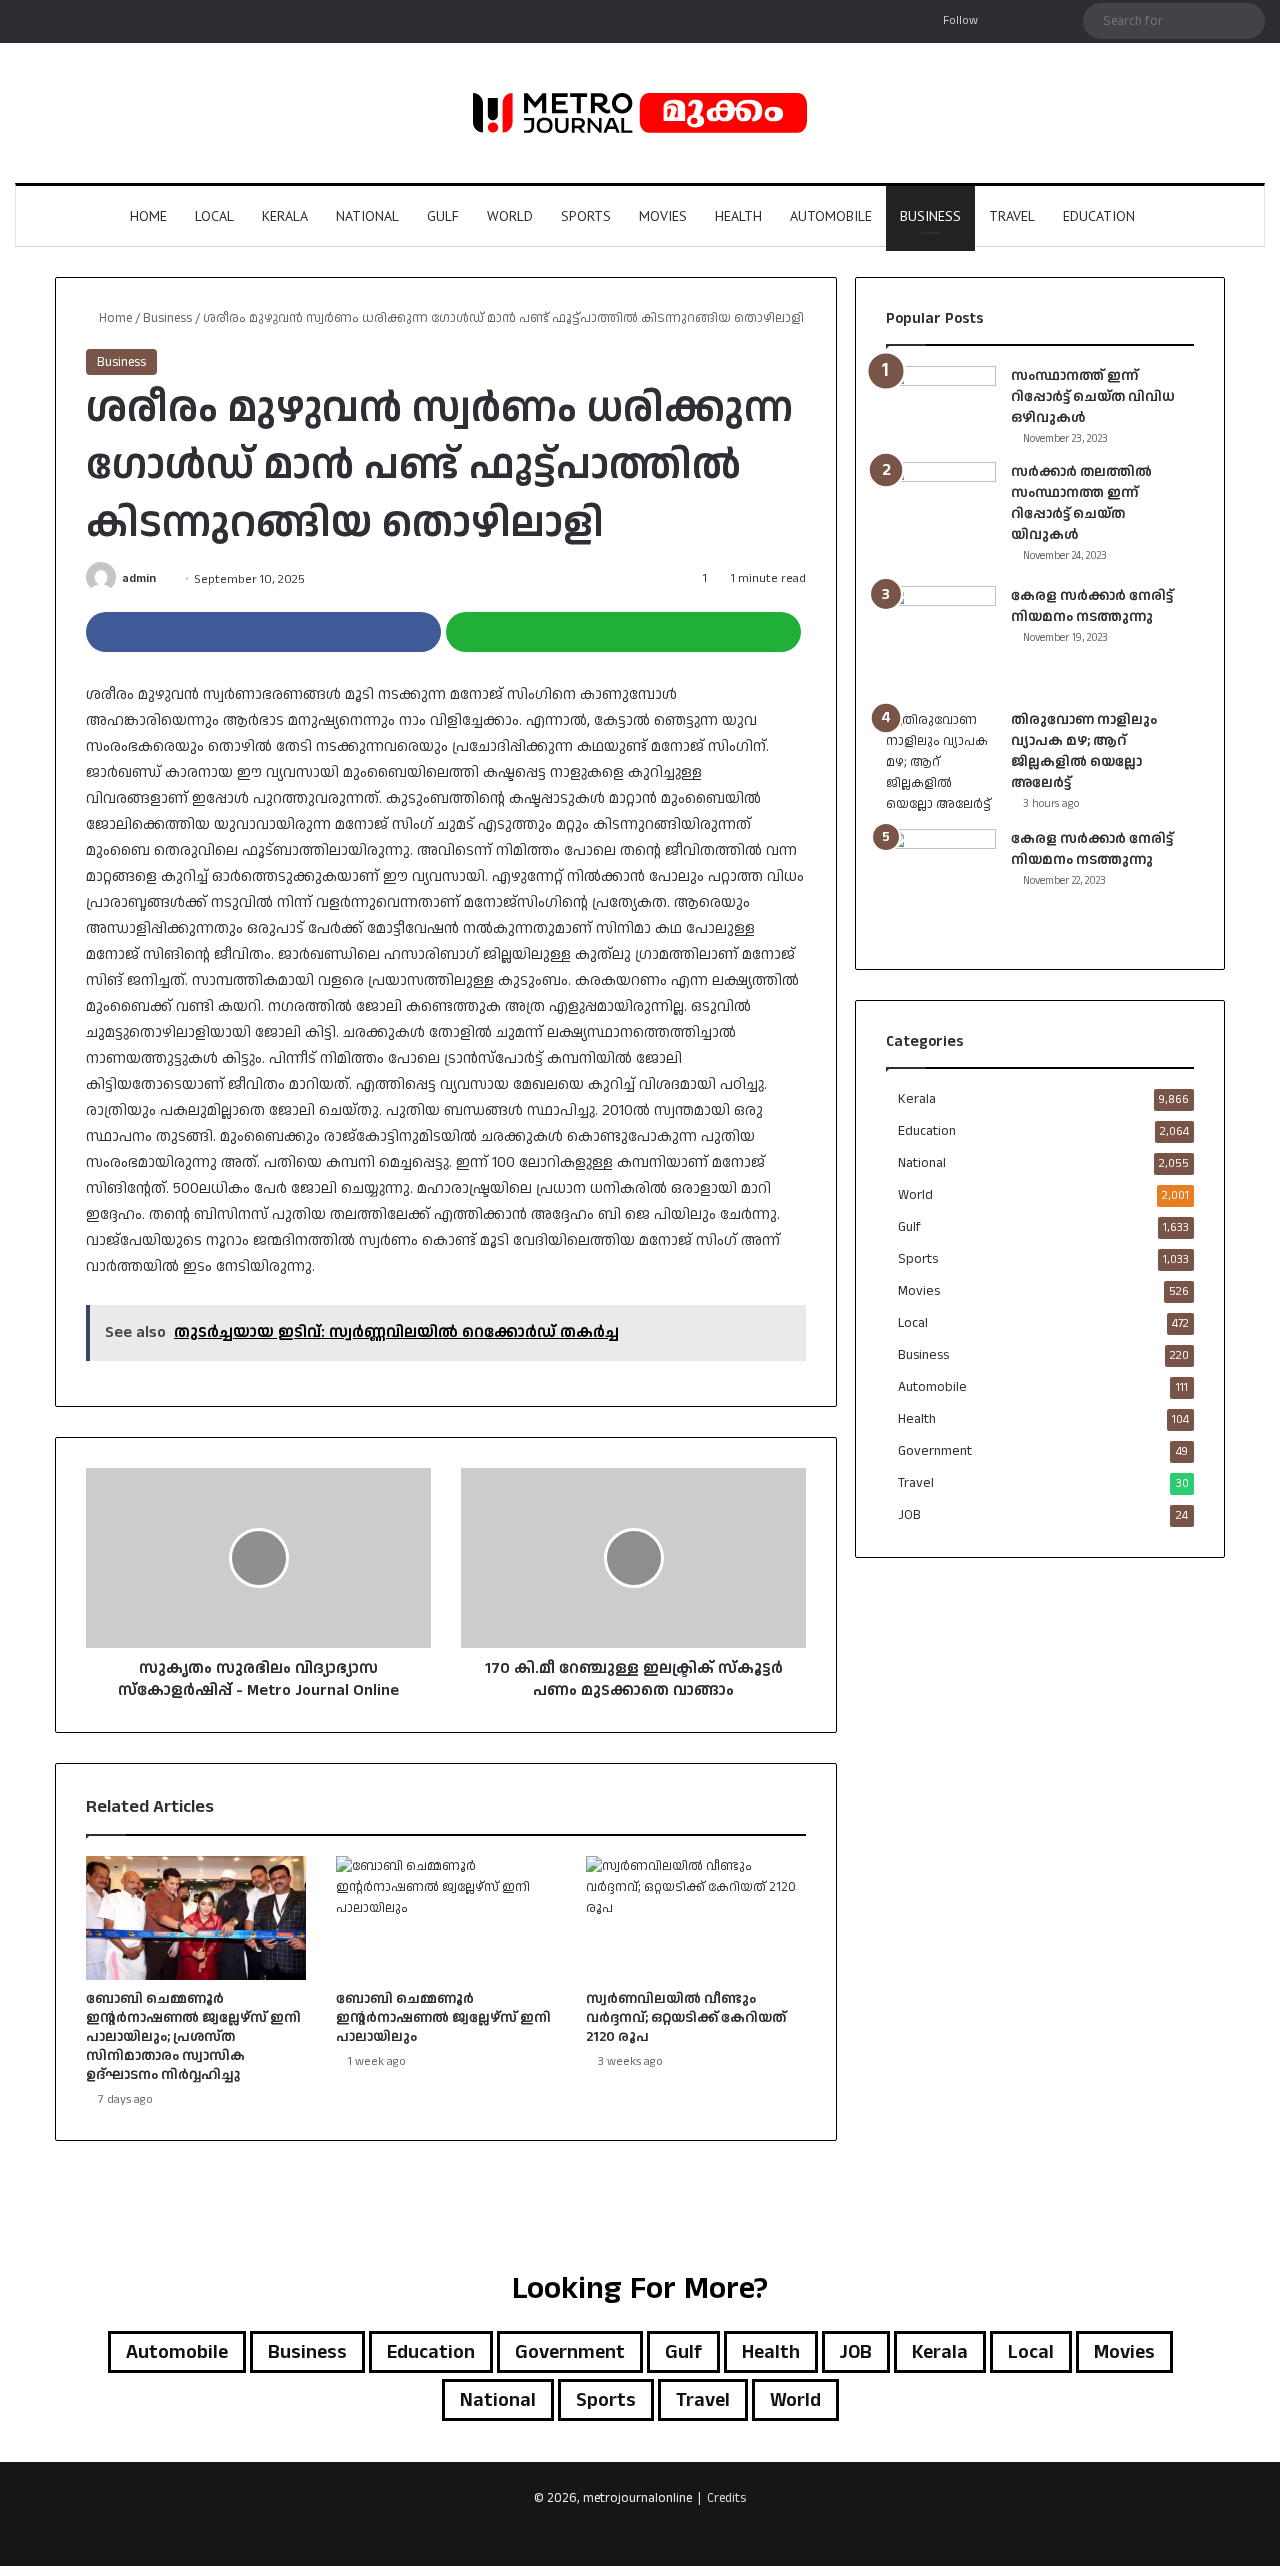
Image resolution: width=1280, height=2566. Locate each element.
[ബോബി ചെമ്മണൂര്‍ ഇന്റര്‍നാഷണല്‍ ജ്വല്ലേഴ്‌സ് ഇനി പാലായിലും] (446, 1918)
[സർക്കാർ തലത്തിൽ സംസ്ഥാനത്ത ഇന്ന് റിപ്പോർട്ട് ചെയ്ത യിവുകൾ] (941, 517)
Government (935, 1451)
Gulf (443, 216)
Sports (586, 216)
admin (139, 579)
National (367, 216)
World (510, 216)
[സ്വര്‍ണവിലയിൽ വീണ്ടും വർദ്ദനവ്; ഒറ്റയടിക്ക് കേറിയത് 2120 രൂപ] (696, 1918)
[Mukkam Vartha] (640, 113)
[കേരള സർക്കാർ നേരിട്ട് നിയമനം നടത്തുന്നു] (941, 641)
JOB (909, 1515)
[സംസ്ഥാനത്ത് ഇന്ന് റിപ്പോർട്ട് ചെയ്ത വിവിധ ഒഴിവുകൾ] (941, 395)
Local (214, 216)
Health (738, 216)
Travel (1012, 216)
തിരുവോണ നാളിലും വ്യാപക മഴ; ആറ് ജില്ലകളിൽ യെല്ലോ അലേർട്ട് (1084, 751)
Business (930, 216)
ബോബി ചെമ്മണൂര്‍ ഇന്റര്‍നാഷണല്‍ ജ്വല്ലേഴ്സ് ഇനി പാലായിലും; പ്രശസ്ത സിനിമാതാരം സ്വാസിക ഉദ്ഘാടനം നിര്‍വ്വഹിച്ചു (193, 2037)
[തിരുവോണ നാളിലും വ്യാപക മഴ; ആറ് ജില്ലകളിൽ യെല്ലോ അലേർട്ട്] (941, 762)
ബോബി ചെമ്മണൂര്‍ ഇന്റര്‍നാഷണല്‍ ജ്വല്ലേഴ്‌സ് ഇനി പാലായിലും (443, 2018)
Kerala (285, 216)
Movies (663, 216)
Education (1099, 216)
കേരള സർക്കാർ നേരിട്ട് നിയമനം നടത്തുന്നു (1092, 606)
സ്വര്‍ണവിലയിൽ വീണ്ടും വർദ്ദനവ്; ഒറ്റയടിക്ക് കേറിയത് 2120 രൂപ (686, 2018)
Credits (726, 2498)
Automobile (831, 216)
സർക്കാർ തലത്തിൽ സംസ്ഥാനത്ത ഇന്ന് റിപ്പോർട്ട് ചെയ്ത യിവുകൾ (1081, 503)
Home (148, 216)
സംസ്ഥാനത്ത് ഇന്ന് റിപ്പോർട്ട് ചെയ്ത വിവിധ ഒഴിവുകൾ (1093, 397)
